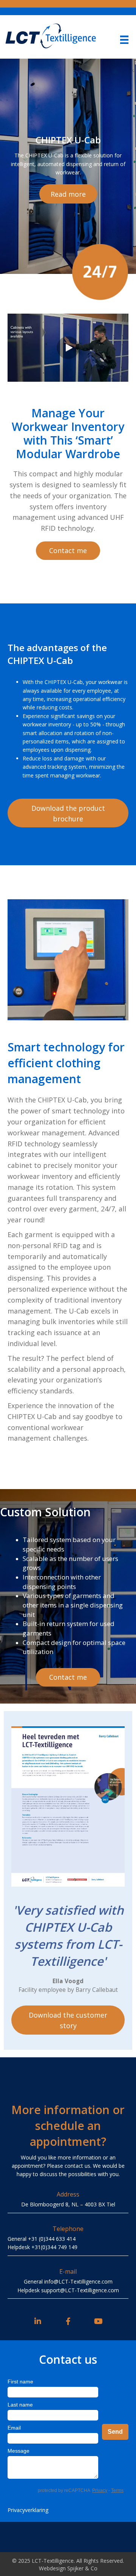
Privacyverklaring (28, 2510)
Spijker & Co (82, 2568)
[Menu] (124, 40)
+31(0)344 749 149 (54, 2247)
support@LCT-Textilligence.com (80, 2290)
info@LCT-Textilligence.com (78, 2281)
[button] (68, 194)
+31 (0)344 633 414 (52, 2239)
